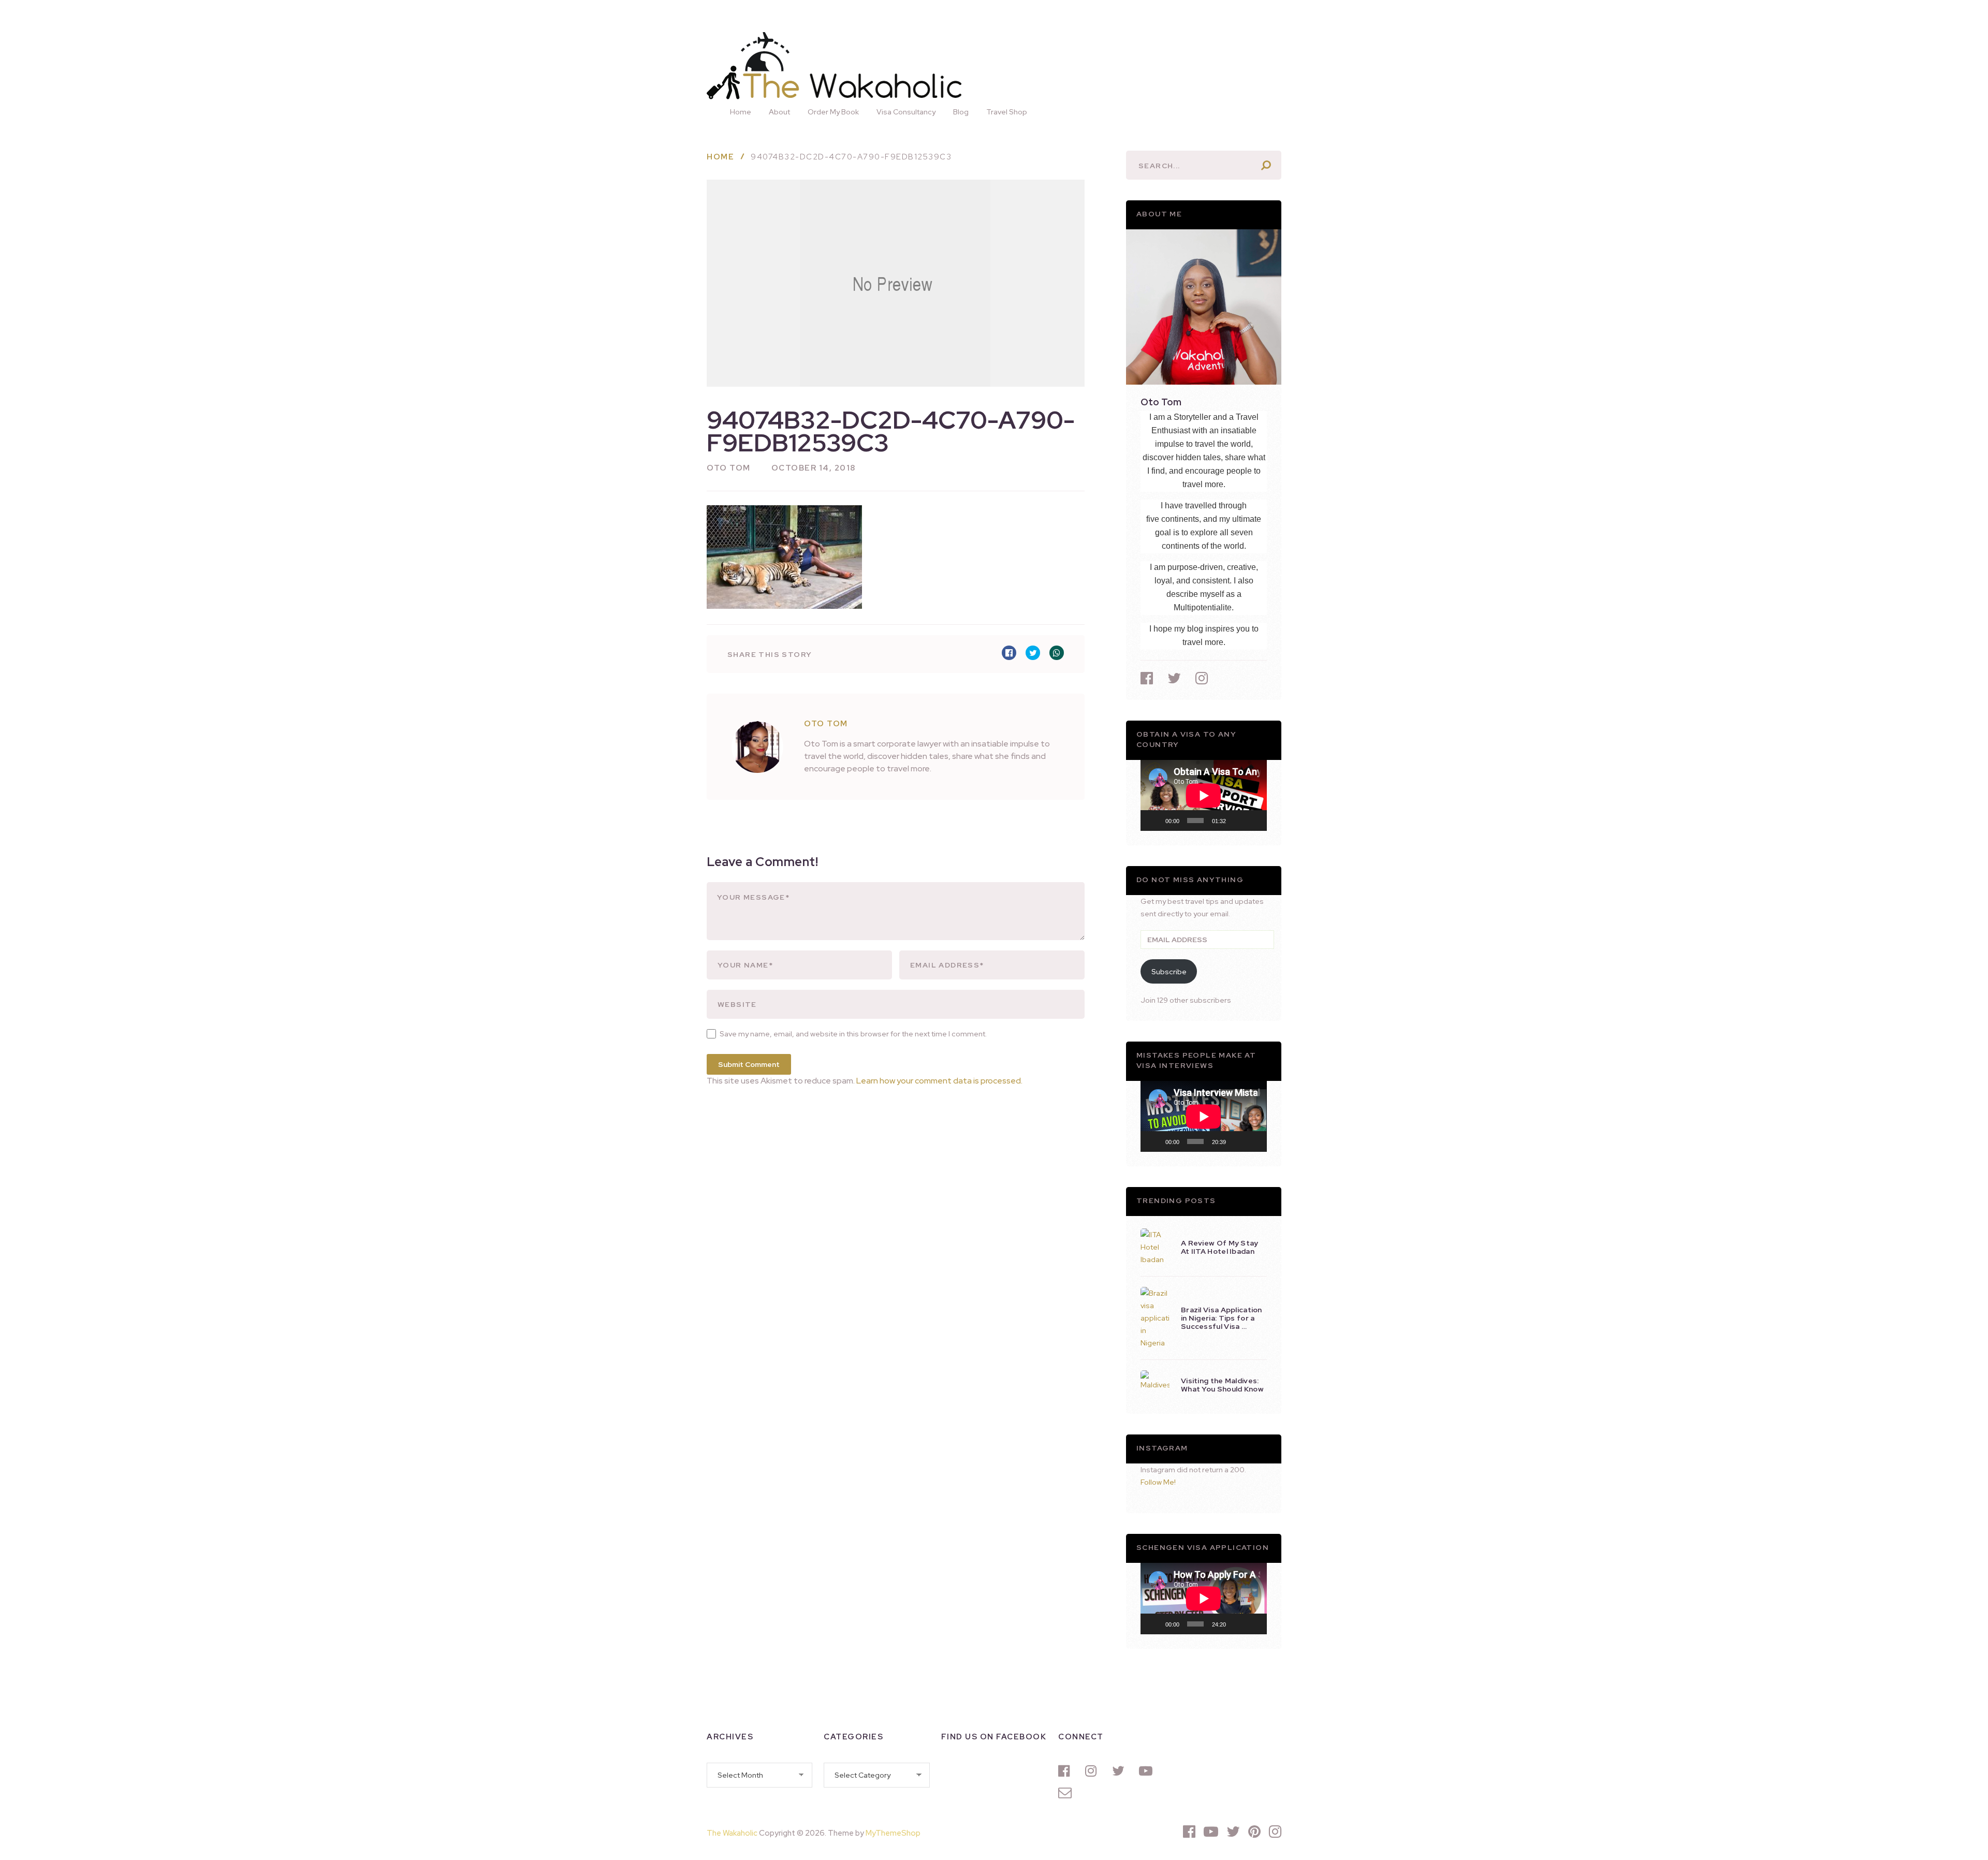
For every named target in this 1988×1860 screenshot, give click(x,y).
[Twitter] (1120, 1771)
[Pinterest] (1254, 1832)
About (779, 112)
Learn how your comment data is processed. (939, 1081)
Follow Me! (1158, 1482)
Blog (961, 112)
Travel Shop (1007, 112)
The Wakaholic (732, 1833)
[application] (1204, 795)
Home (741, 112)
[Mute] (1237, 821)
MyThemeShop (893, 1833)
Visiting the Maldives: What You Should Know (1222, 1385)
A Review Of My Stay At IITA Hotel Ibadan (1220, 1247)
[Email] (1066, 1793)
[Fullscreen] (1253, 821)
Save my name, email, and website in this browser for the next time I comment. (853, 1034)
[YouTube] (1147, 1771)
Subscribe (1169, 972)
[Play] (1154, 821)
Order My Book (833, 112)
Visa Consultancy (906, 112)
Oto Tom (729, 468)
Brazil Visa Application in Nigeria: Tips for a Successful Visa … (1222, 1318)
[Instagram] (1093, 1771)
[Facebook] (1066, 1771)
